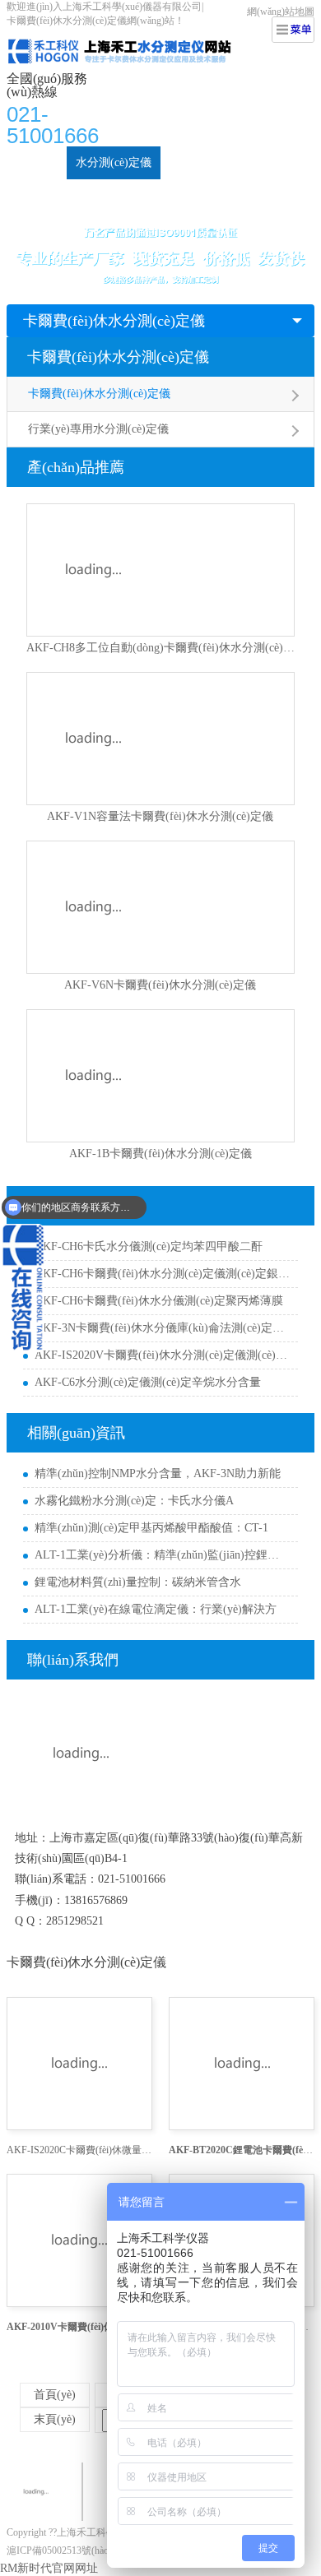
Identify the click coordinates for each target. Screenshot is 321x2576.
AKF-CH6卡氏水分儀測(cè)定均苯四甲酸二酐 (149, 1246)
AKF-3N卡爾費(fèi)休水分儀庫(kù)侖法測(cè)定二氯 (162, 1328)
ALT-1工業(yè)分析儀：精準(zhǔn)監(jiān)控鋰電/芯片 (162, 1555)
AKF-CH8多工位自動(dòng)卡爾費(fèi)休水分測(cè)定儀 (160, 648)
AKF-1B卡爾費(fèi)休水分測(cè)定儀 (160, 1154)
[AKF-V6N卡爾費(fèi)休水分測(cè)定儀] (160, 907)
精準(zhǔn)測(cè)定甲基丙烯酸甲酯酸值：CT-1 (151, 1528)
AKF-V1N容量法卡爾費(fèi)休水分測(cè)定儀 (160, 816)
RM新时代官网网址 (49, 2568)
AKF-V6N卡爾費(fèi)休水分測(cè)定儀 (160, 985)
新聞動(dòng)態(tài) (64, 195)
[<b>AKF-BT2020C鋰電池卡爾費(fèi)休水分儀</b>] (242, 2064)
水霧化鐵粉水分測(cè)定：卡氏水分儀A (134, 1501)
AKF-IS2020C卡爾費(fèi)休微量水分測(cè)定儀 (79, 2150)
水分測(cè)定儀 (114, 162)
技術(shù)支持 (166, 195)
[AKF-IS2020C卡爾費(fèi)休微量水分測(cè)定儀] (79, 2064)
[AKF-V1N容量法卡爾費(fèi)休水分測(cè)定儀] (160, 739)
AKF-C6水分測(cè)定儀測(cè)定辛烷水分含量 (148, 1382)
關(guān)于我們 (257, 195)
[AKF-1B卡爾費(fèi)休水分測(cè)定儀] (160, 1076)
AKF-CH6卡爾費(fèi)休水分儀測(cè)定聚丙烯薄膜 (159, 1301)
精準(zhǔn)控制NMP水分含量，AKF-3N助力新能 (158, 1473)
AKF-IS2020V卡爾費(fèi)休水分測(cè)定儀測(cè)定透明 (162, 1355)
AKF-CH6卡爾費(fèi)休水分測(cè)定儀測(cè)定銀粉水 (162, 1274)
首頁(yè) (37, 162)
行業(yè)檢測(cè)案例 (223, 162)
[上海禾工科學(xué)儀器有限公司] (135, 37)
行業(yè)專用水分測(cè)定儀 (98, 429)
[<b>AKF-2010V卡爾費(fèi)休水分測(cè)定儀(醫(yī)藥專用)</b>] (79, 2240)
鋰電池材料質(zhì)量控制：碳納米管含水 (138, 1582)
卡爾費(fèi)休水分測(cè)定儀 (114, 321)
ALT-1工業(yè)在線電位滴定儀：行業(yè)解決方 (156, 1609)
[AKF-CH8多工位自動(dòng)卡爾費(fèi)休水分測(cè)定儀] (160, 570)
